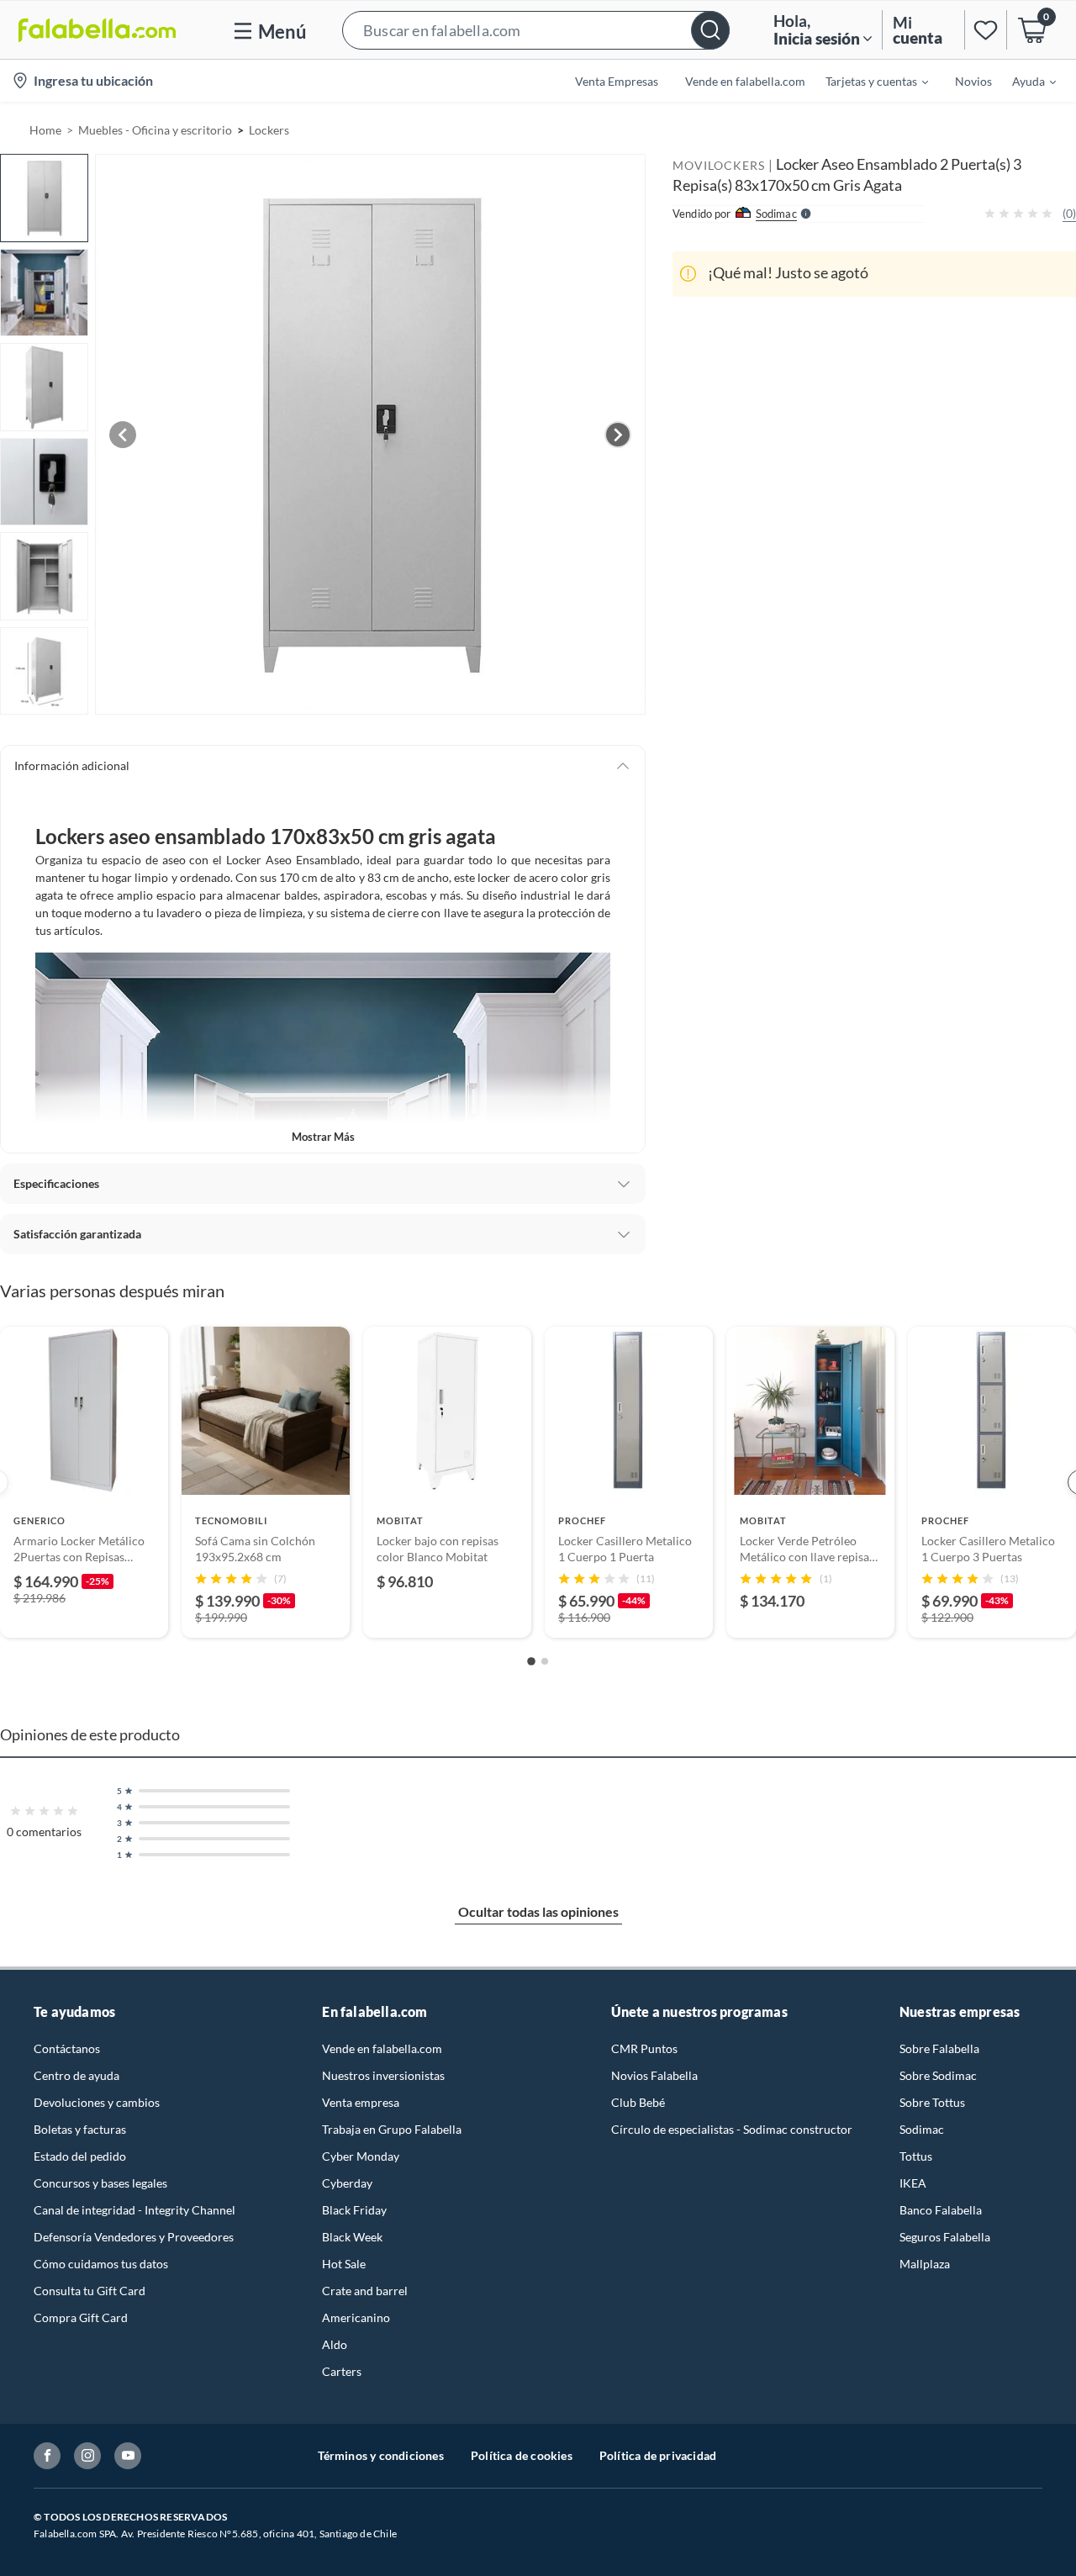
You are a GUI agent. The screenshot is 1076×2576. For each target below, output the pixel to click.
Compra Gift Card (81, 2317)
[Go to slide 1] (531, 1661)
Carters (342, 2371)
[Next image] (618, 435)
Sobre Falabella (939, 2048)
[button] (536, 30)
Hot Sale (344, 2264)
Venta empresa (361, 2102)
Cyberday (347, 2183)
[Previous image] (123, 435)
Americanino (356, 2317)
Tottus (916, 2156)
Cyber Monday (361, 2156)
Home (45, 130)
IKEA (913, 2183)
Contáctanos (67, 2048)
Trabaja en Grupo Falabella (392, 2129)
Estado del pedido (80, 2156)
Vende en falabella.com (382, 2048)
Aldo (335, 2344)
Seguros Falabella (945, 2237)
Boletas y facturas (80, 2129)
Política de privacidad (658, 2455)
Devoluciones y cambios (97, 2102)
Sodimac (922, 2129)
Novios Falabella (654, 2075)
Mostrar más (323, 1137)
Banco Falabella (941, 2210)
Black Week (352, 2237)
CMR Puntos (644, 2048)
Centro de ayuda (76, 2075)
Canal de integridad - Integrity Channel (134, 2210)
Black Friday (354, 2210)
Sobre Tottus (932, 2102)
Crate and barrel (365, 2291)
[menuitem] (867, 81)
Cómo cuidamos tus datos (101, 2264)
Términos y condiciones (381, 2455)
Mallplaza (925, 2264)
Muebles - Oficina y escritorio (155, 130)
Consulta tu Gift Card (90, 2291)
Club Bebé (638, 2102)
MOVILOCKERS (719, 165)
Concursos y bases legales (100, 2183)
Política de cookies (522, 2455)
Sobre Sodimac (938, 2075)
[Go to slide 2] (545, 1661)
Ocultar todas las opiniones (538, 1911)
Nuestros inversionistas (383, 2075)
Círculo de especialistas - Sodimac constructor (732, 2129)
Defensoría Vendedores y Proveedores (134, 2237)
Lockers (269, 130)
